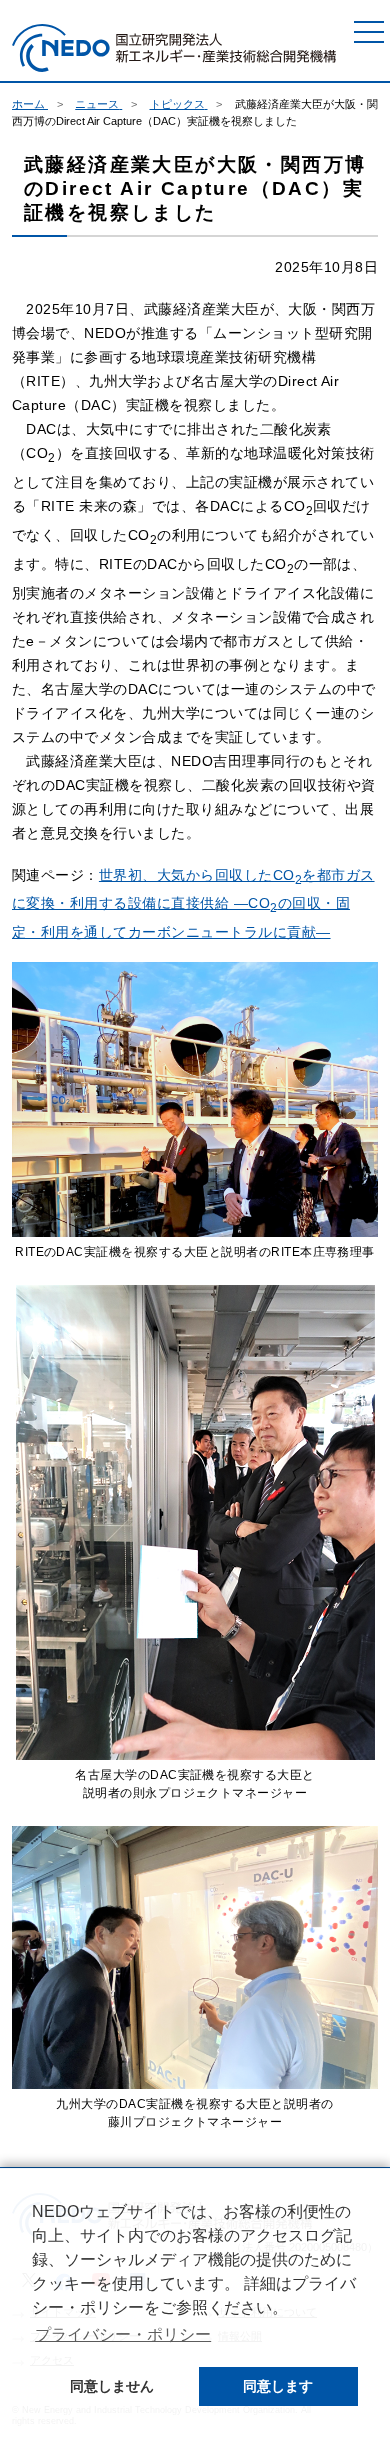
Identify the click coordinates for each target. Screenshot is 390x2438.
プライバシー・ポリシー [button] (123, 2334)
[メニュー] (369, 32)
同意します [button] (278, 2386)
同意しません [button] (112, 2386)
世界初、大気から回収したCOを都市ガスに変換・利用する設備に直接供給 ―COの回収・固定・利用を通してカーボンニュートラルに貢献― (193, 904)
